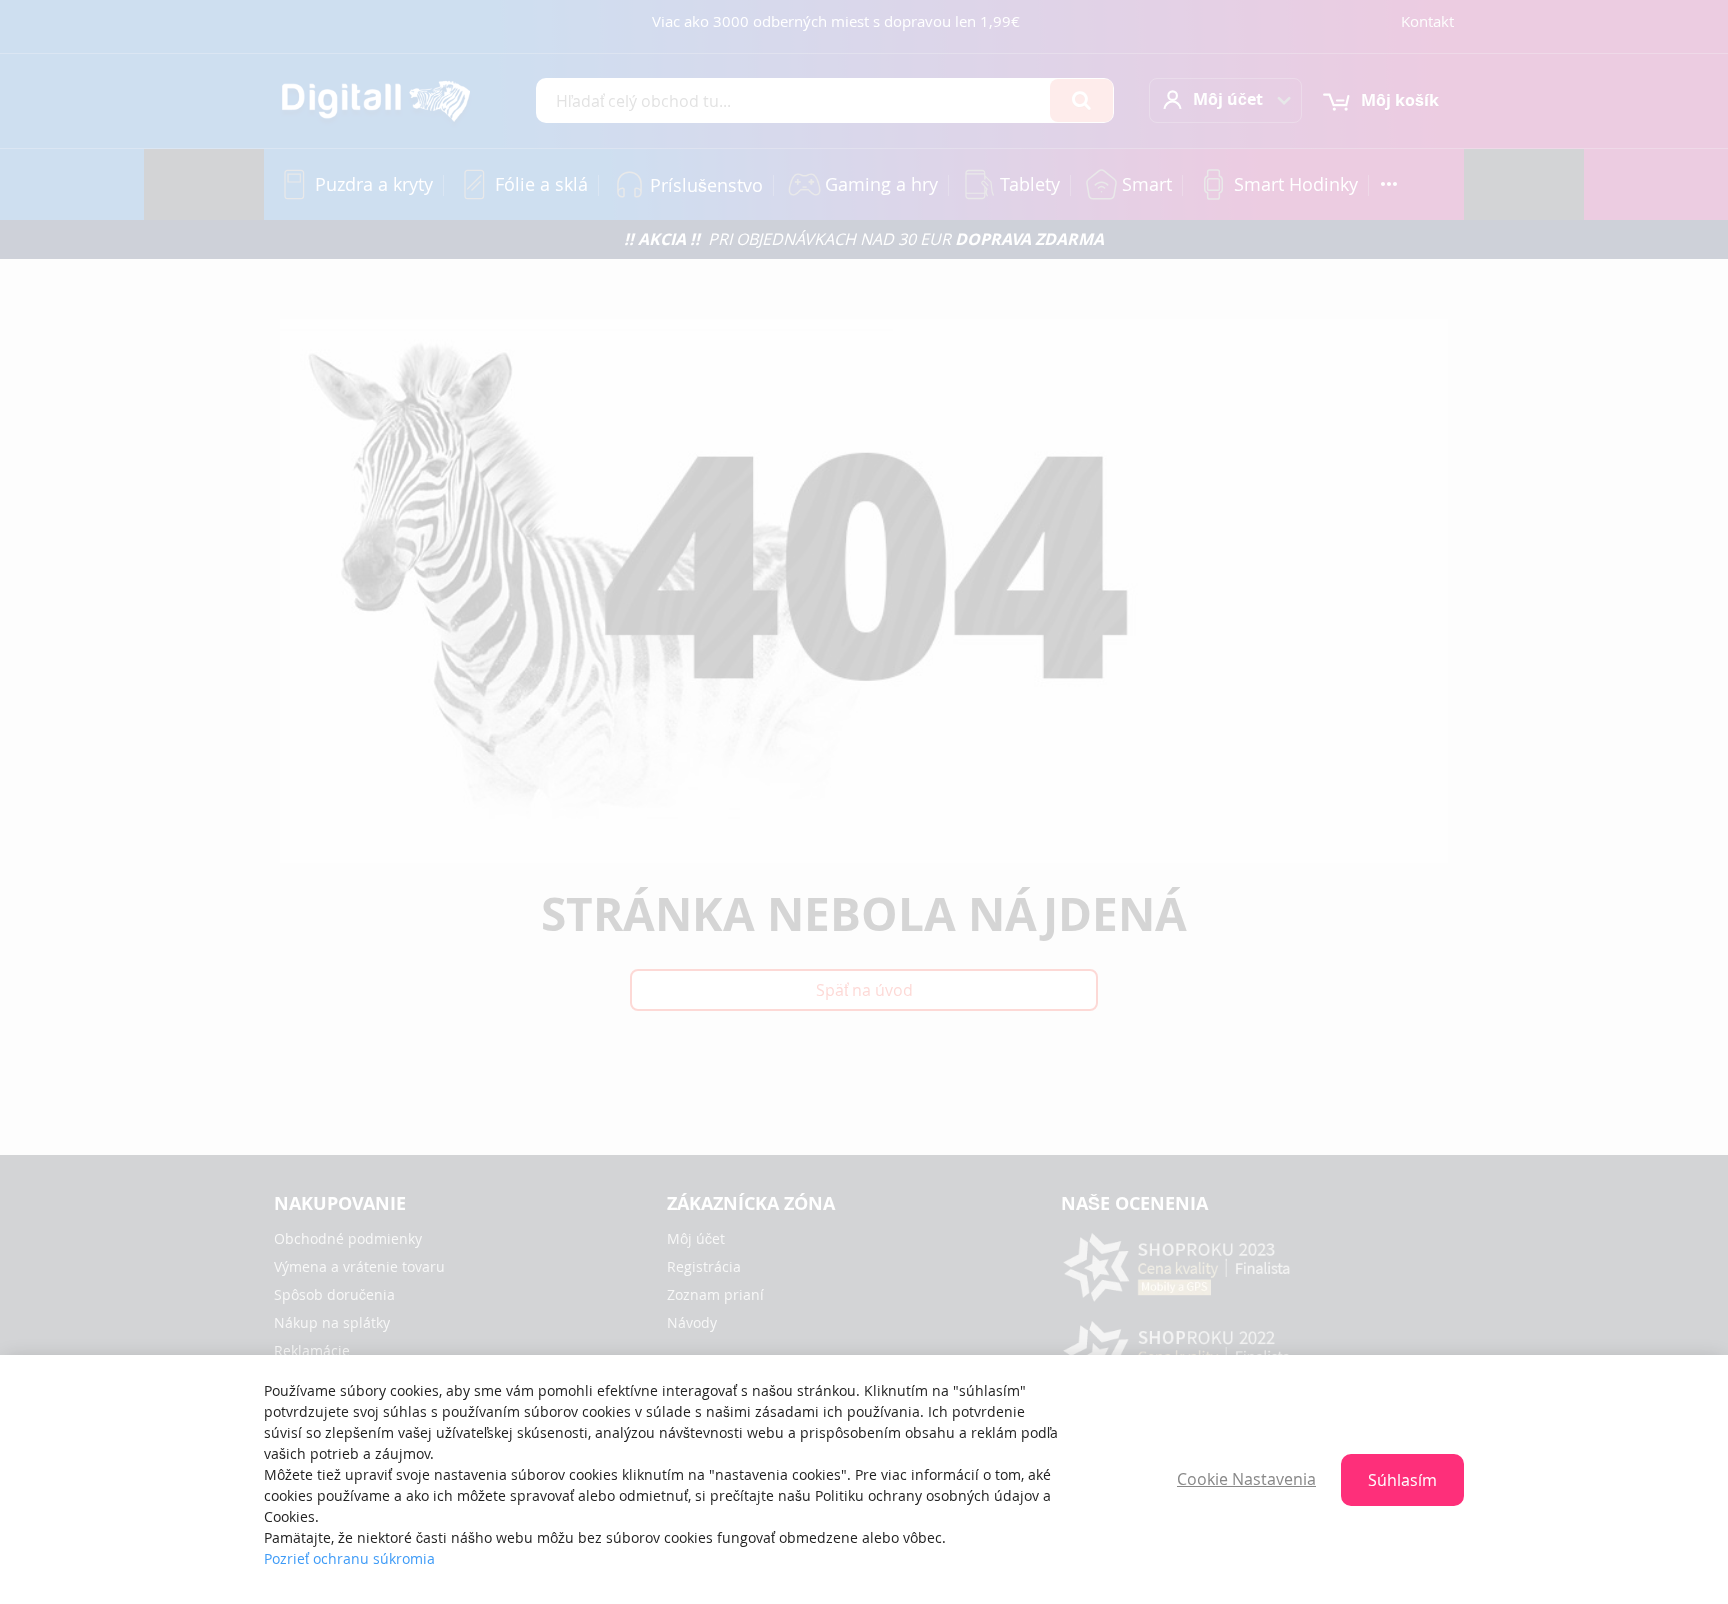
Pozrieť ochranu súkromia (349, 1558)
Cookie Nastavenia (1246, 1479)
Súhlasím (1402, 1480)
